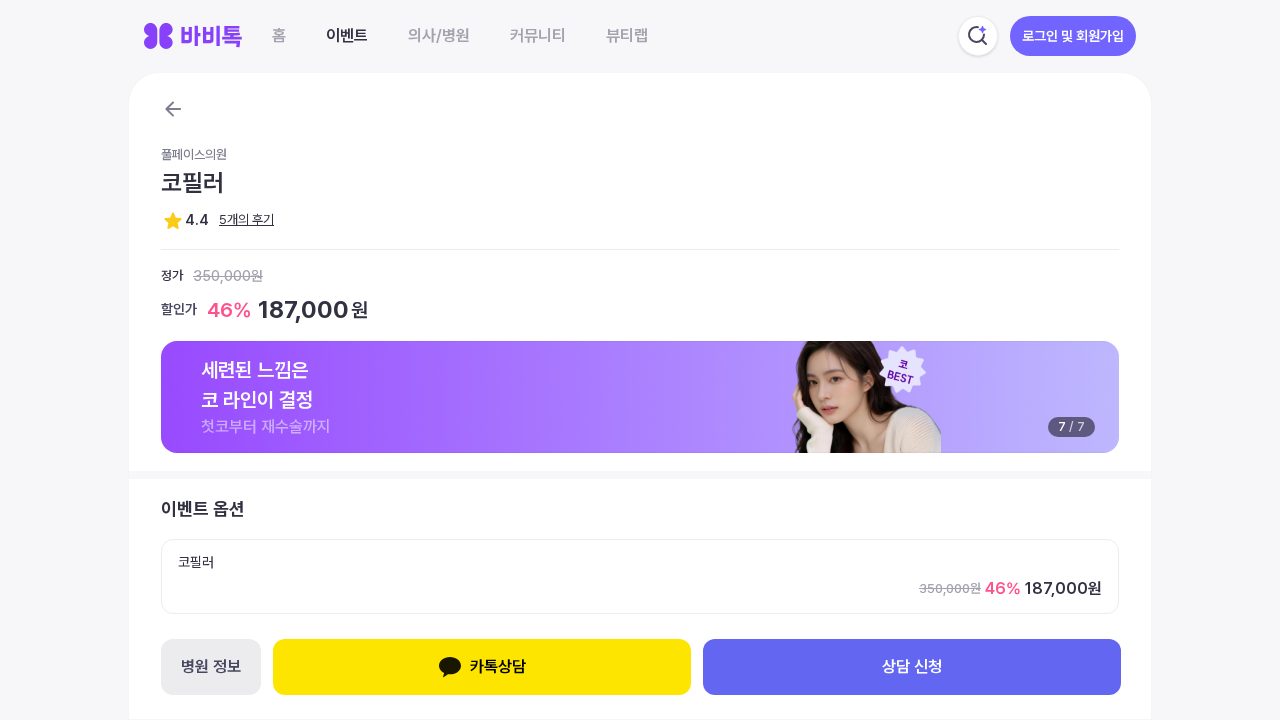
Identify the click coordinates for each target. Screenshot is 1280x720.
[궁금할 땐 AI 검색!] (978, 36)
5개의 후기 (246, 219)
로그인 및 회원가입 (1073, 36)
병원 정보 (211, 666)
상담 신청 (912, 666)
